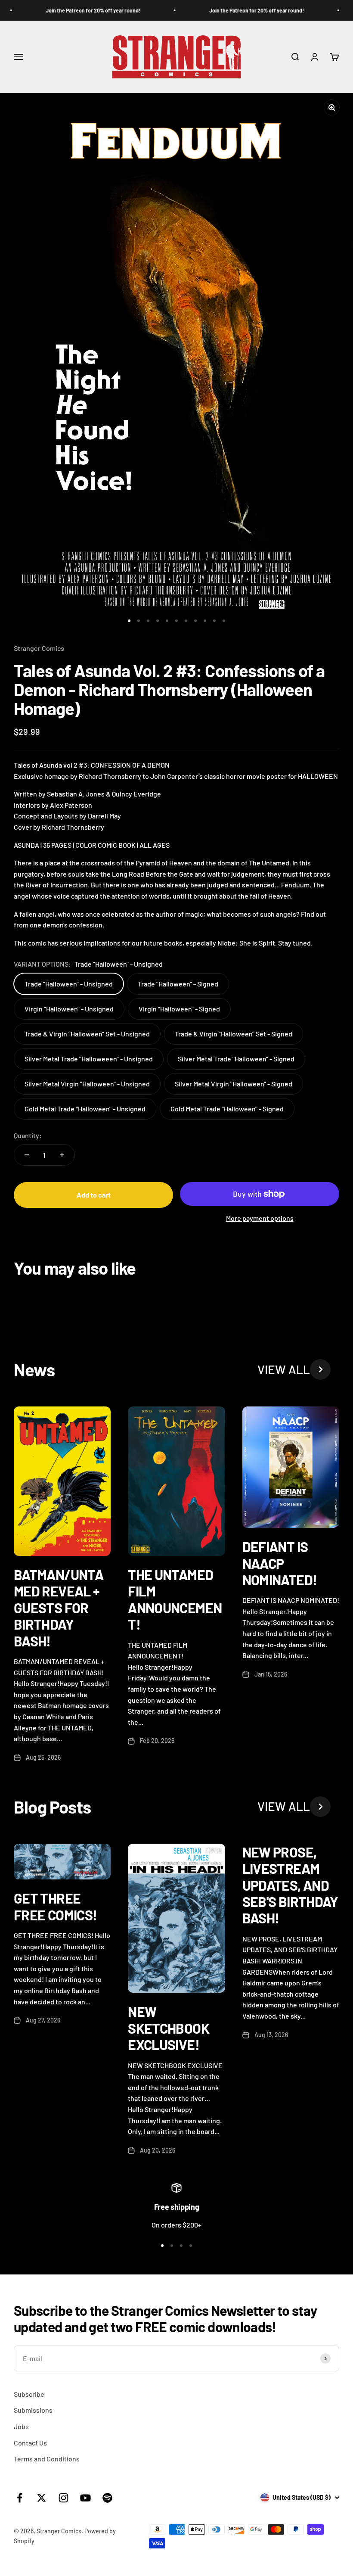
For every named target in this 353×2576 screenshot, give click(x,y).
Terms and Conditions (47, 2459)
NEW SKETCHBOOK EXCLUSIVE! (169, 2028)
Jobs (21, 2426)
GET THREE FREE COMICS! (55, 1906)
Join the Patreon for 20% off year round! (81, 10)
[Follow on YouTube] (85, 2498)
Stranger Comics (39, 648)
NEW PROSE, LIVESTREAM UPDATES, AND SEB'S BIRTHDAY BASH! (290, 1885)
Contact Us (30, 2443)
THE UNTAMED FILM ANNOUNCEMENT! (175, 1599)
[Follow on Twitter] (42, 2498)
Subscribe (29, 2394)
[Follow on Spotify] (107, 2498)
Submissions (33, 2410)
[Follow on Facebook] (20, 2498)
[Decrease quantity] (27, 1155)
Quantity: (28, 1135)
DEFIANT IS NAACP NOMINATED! (280, 1563)
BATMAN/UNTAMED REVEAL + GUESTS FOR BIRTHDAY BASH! (59, 1608)
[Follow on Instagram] (63, 2498)
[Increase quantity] (62, 1155)
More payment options (260, 1218)
